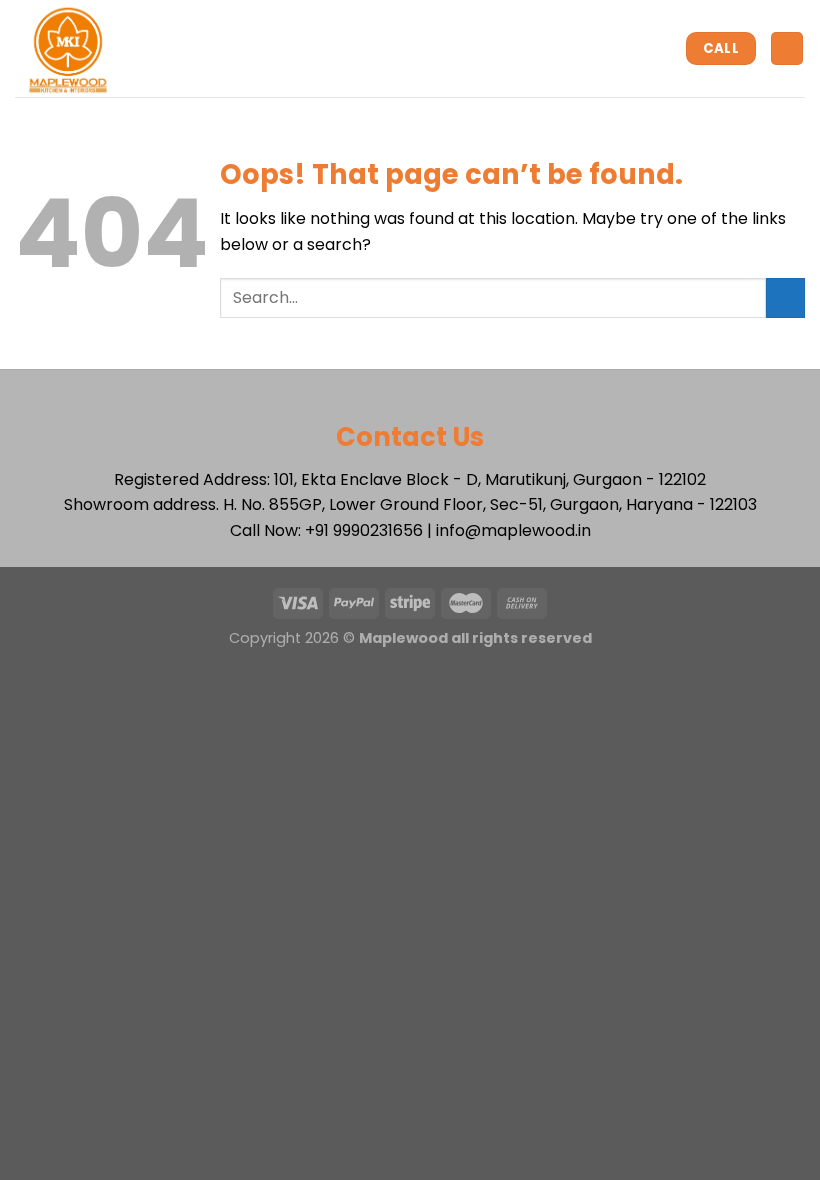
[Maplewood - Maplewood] (102, 48)
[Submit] (785, 297)
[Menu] (787, 48)
